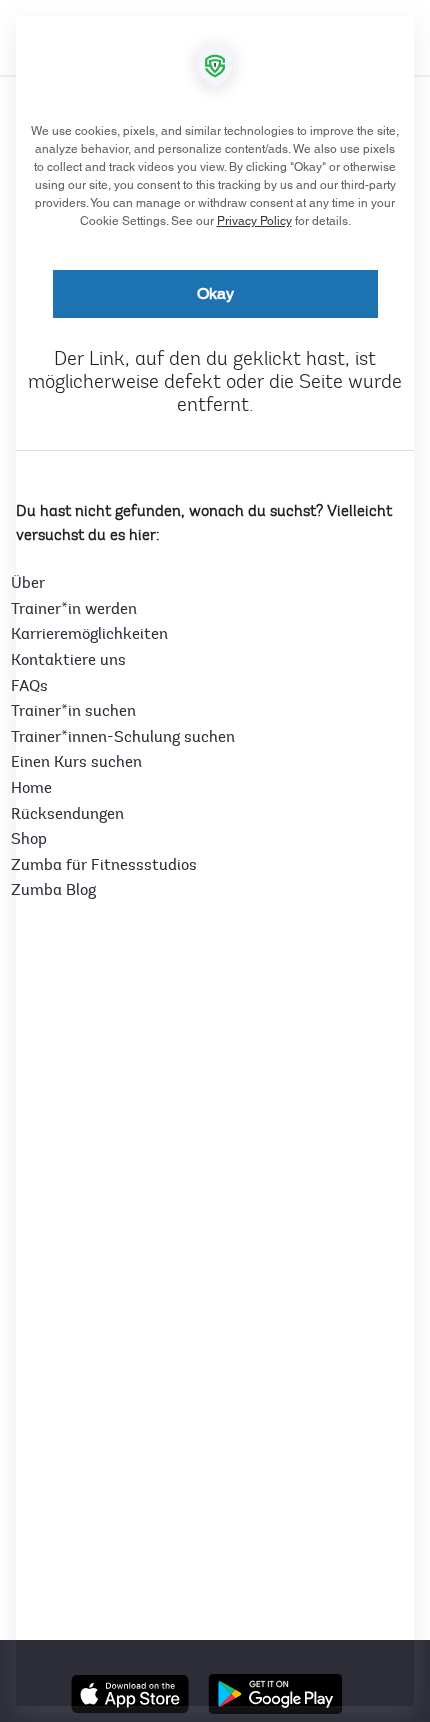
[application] (215, 861)
